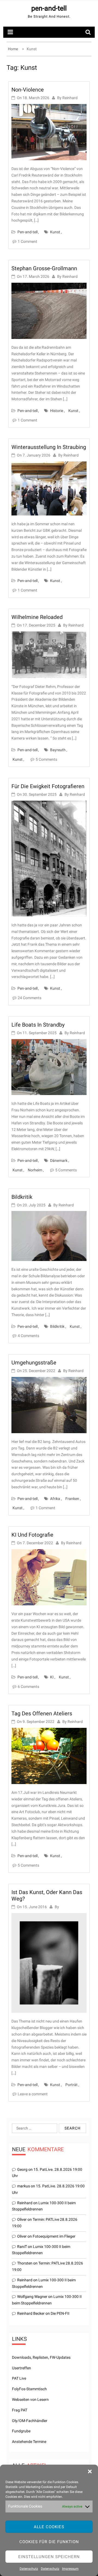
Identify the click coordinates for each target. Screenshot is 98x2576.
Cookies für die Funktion (49, 2542)
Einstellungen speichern (49, 2557)
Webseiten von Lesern (30, 2399)
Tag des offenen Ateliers (42, 1713)
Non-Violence (28, 90)
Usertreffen (22, 2368)
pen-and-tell (49, 8)
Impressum (70, 2569)
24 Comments (30, 998)
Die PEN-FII (60, 2313)
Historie (57, 411)
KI (52, 1677)
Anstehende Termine (29, 2442)
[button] (90, 2471)
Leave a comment (33, 2094)
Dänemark (59, 1160)
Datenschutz (29, 2569)
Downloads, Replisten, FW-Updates (41, 2357)
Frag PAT (20, 2410)
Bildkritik (22, 1197)
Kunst (55, 232)
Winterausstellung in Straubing (49, 447)
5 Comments (46, 759)
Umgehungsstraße (34, 1363)
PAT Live (19, 2378)
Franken (72, 1499)
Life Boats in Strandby (38, 1025)
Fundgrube (21, 2431)
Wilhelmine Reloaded (37, 617)
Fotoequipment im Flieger (54, 2236)
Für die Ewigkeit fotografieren (48, 786)
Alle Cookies (49, 2527)
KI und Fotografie (32, 1535)
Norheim (35, 1170)
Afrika (55, 1499)
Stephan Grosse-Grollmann (44, 268)
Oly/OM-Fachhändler (30, 2421)
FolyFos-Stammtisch (29, 2389)
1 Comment (27, 241)
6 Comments (28, 1687)
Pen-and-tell (27, 232)
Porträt (71, 2085)
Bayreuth (58, 750)
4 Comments (28, 1336)
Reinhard (70, 98)
